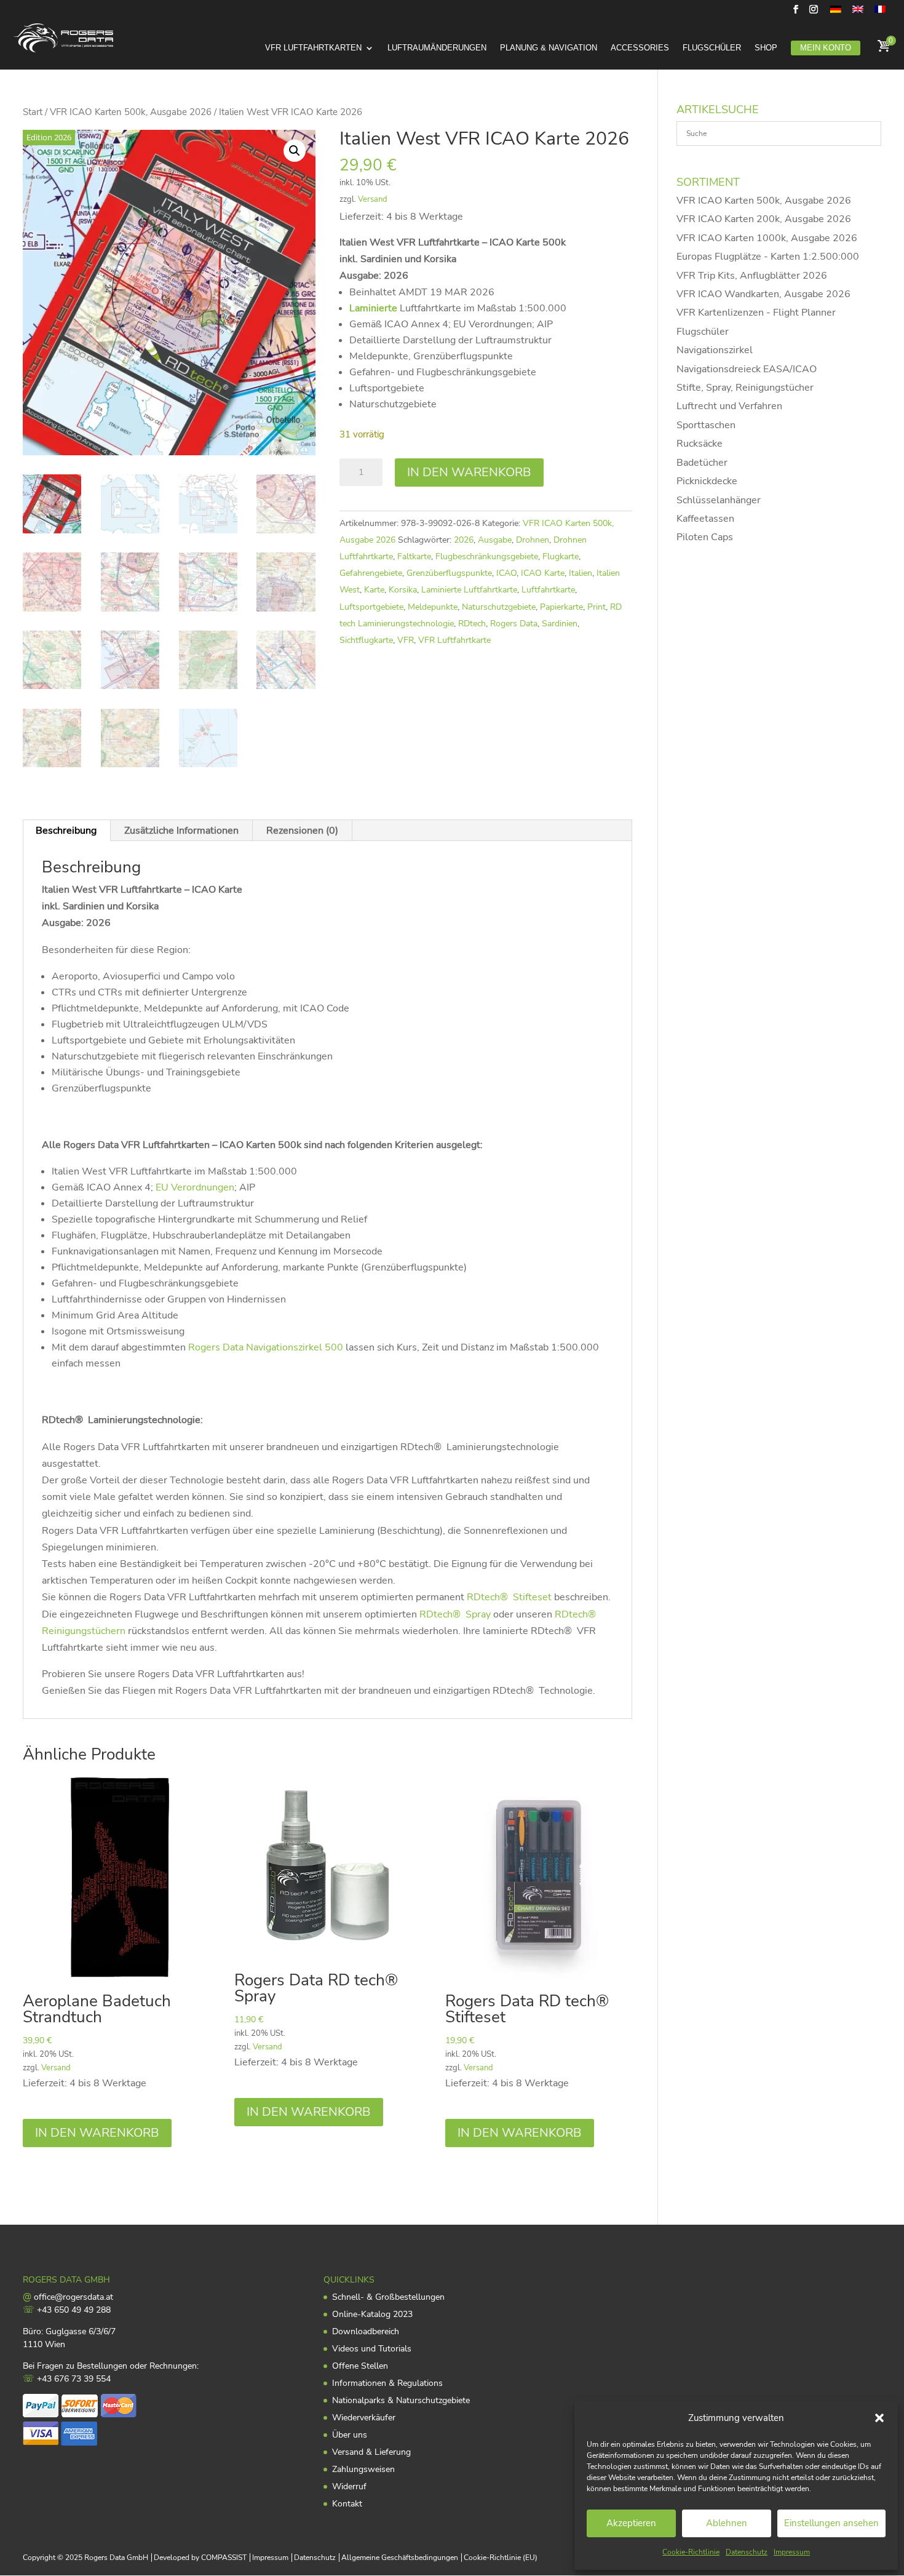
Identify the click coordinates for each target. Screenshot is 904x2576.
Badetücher (702, 463)
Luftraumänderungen (437, 48)
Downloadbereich (366, 2331)
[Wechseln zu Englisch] (858, 13)
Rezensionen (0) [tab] (302, 831)
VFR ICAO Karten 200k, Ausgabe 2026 (764, 219)
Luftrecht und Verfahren (729, 406)
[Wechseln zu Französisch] (880, 13)
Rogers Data (514, 624)
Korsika (403, 590)
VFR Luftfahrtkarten (313, 48)
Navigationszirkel (715, 350)
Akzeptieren (631, 2523)
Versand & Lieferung (371, 2452)
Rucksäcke (700, 444)
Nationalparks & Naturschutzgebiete (401, 2400)
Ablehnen (727, 2523)
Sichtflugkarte (366, 640)
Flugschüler (712, 48)
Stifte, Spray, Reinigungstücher (745, 388)
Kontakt (347, 2504)
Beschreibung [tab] (66, 831)
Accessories (640, 48)
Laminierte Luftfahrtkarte (469, 590)
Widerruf (349, 2486)
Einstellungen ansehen (831, 2523)
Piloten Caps (705, 537)
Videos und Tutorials (372, 2349)
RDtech (472, 624)
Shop (766, 48)
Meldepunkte (433, 607)
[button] (879, 2418)
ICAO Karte (543, 573)
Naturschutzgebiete (499, 607)
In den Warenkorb (469, 472)
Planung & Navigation (549, 48)
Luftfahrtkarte (548, 590)
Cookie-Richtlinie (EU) (501, 2558)
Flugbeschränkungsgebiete (487, 556)
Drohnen (533, 540)
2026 (464, 540)
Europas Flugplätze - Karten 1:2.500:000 (768, 257)
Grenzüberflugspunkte (449, 573)
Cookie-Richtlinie (691, 2552)
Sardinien (560, 624)
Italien (581, 573)
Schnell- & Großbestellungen (388, 2297)
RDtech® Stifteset (509, 1597)
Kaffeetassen (705, 519)
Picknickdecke (707, 481)
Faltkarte (414, 556)
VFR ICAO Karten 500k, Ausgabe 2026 (131, 112)
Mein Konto (826, 48)
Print (597, 607)
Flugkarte (561, 556)
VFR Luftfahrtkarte (454, 640)
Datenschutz (747, 2552)
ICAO (506, 573)
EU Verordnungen (195, 1187)
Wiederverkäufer (364, 2418)
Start (33, 112)
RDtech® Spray (455, 1614)
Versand (373, 199)
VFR (406, 640)
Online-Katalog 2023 (372, 2314)
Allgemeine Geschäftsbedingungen (400, 2558)
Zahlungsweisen (363, 2469)
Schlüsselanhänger (719, 500)
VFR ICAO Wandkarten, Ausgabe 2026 (763, 294)
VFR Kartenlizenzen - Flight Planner (756, 313)
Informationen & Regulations (387, 2383)
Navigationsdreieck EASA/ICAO (747, 369)
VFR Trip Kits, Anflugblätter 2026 (752, 276)
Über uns (350, 2435)
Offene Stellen (360, 2366)
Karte (374, 590)
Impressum (792, 2552)
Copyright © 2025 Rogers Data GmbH (85, 2558)
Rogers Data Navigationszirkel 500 (266, 1347)
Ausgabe (495, 540)
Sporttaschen (706, 425)
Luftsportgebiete (371, 607)
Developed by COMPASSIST (200, 2558)
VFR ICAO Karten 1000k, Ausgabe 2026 (767, 238)
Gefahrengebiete (371, 573)
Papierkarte (561, 607)
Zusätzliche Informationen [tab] (181, 831)
